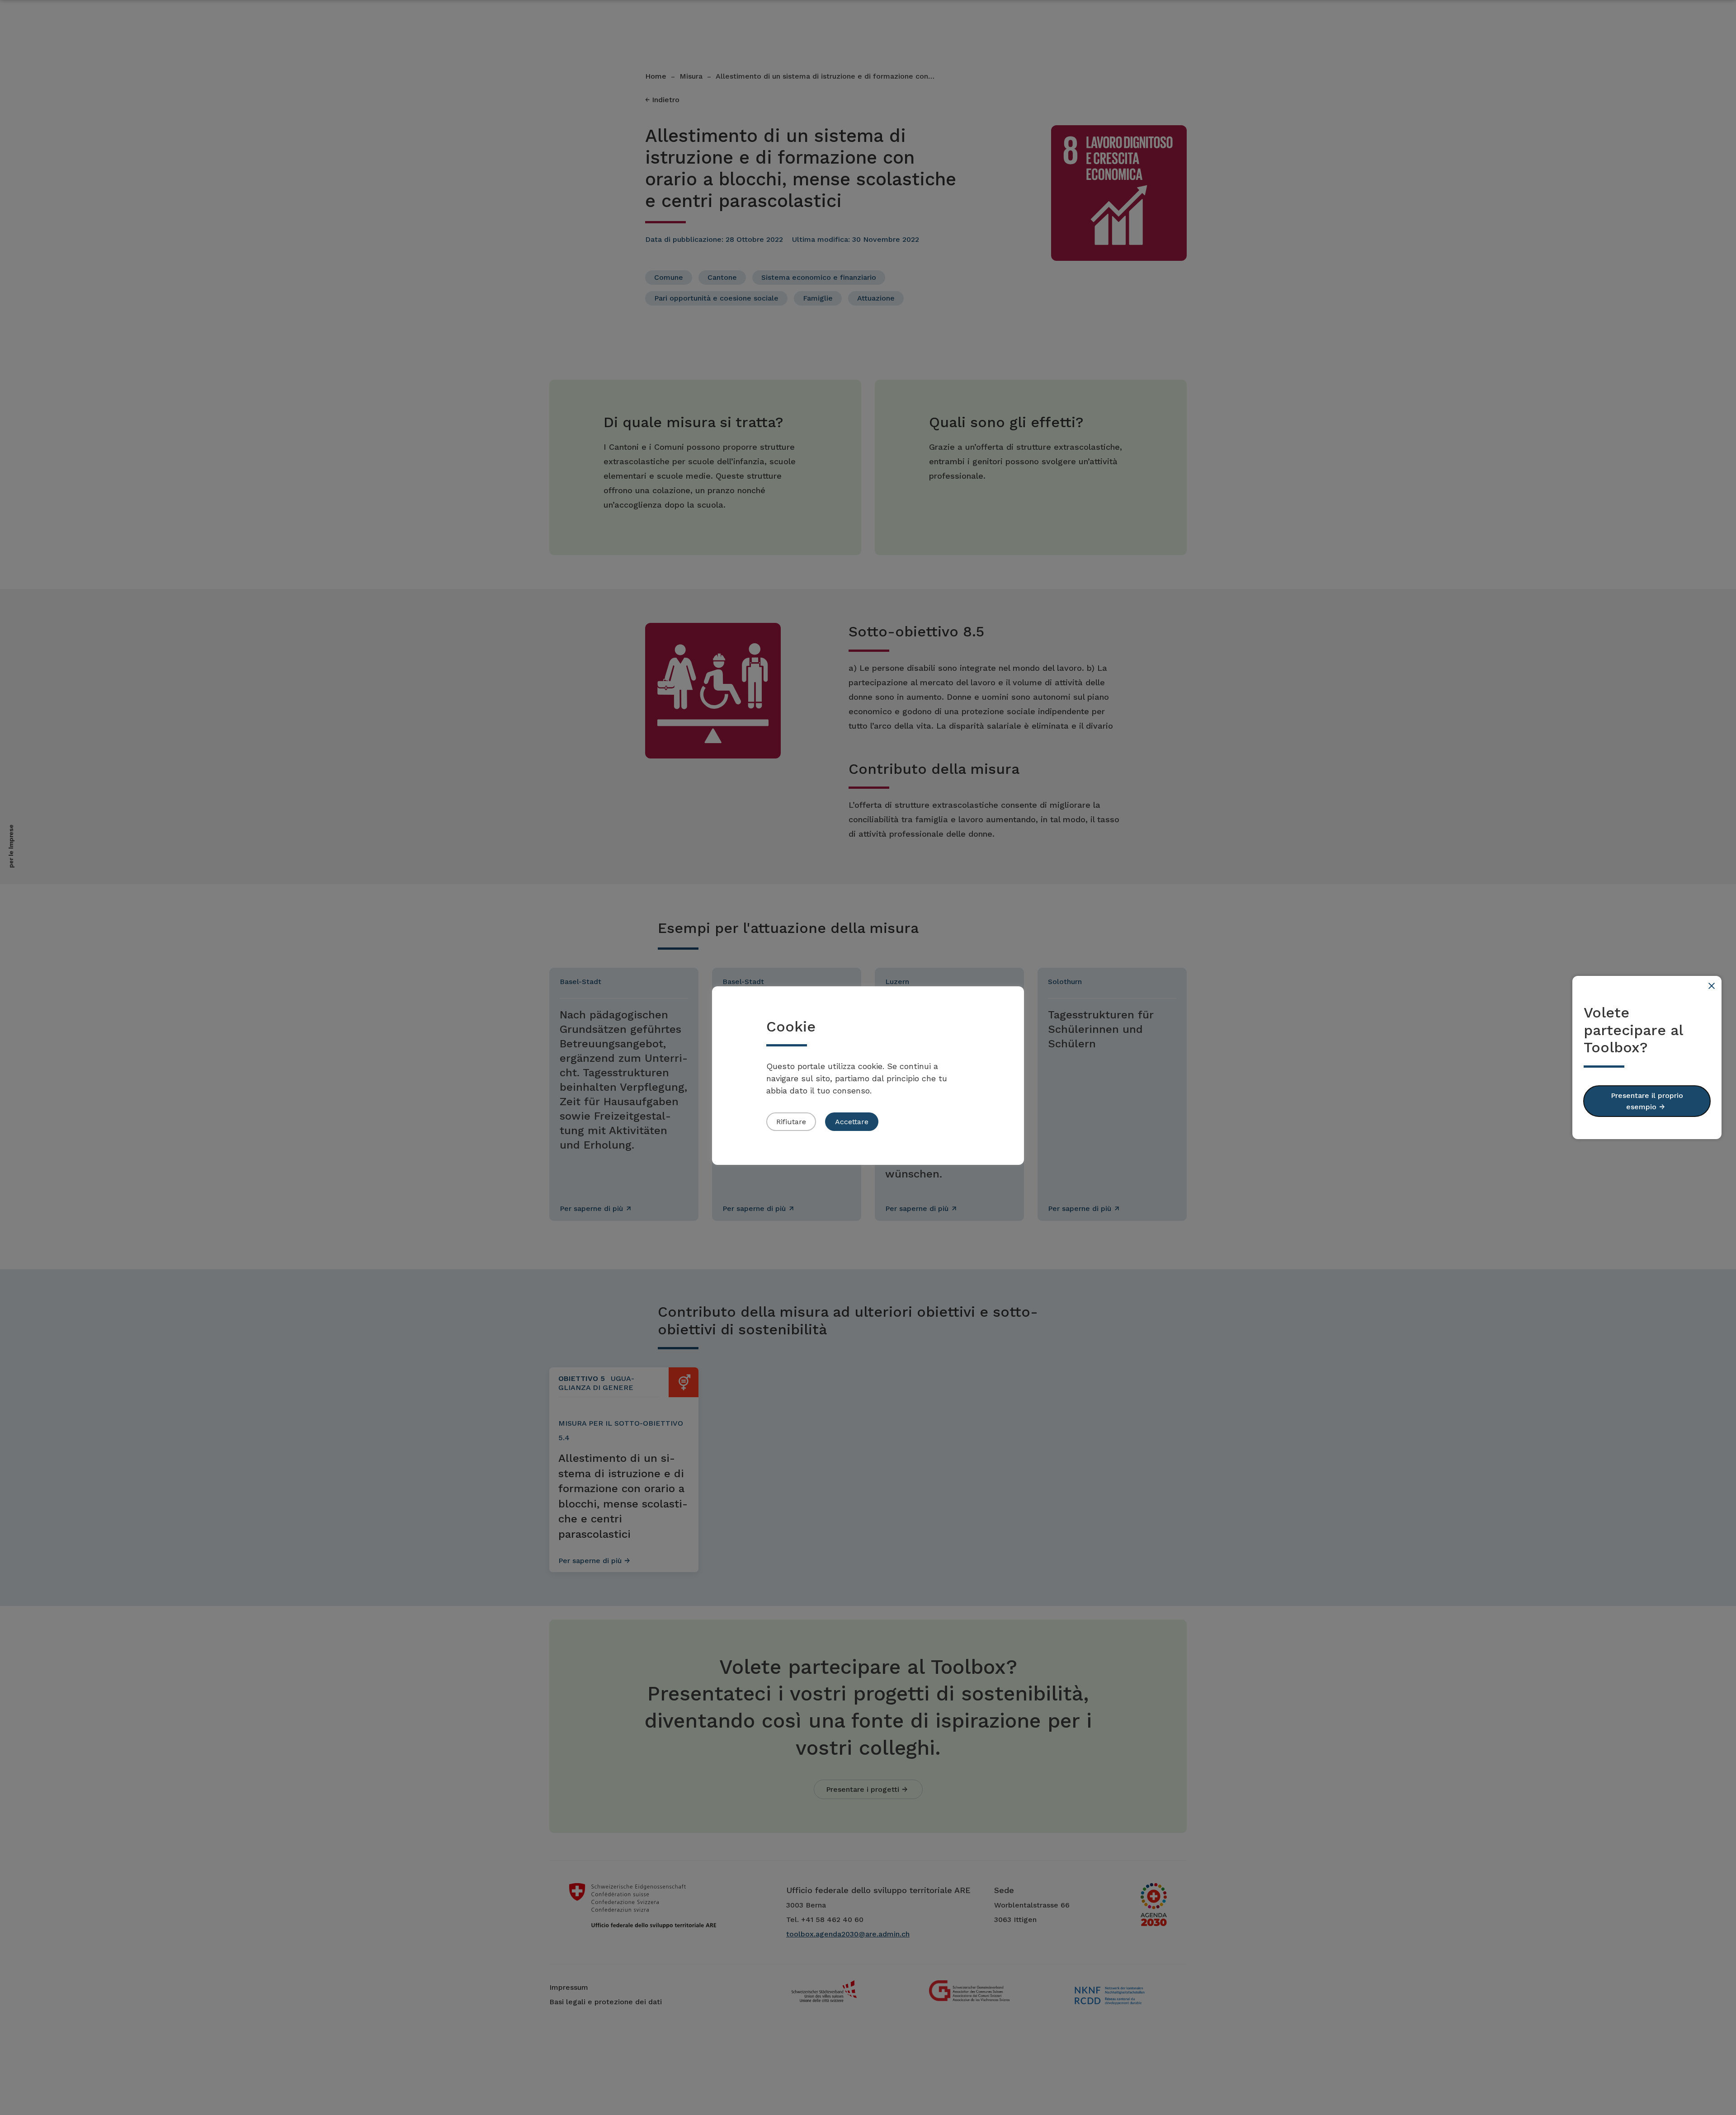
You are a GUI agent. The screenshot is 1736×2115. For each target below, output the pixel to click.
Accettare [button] (852, 1122)
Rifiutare (791, 1122)
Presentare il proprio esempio (1647, 1101)
